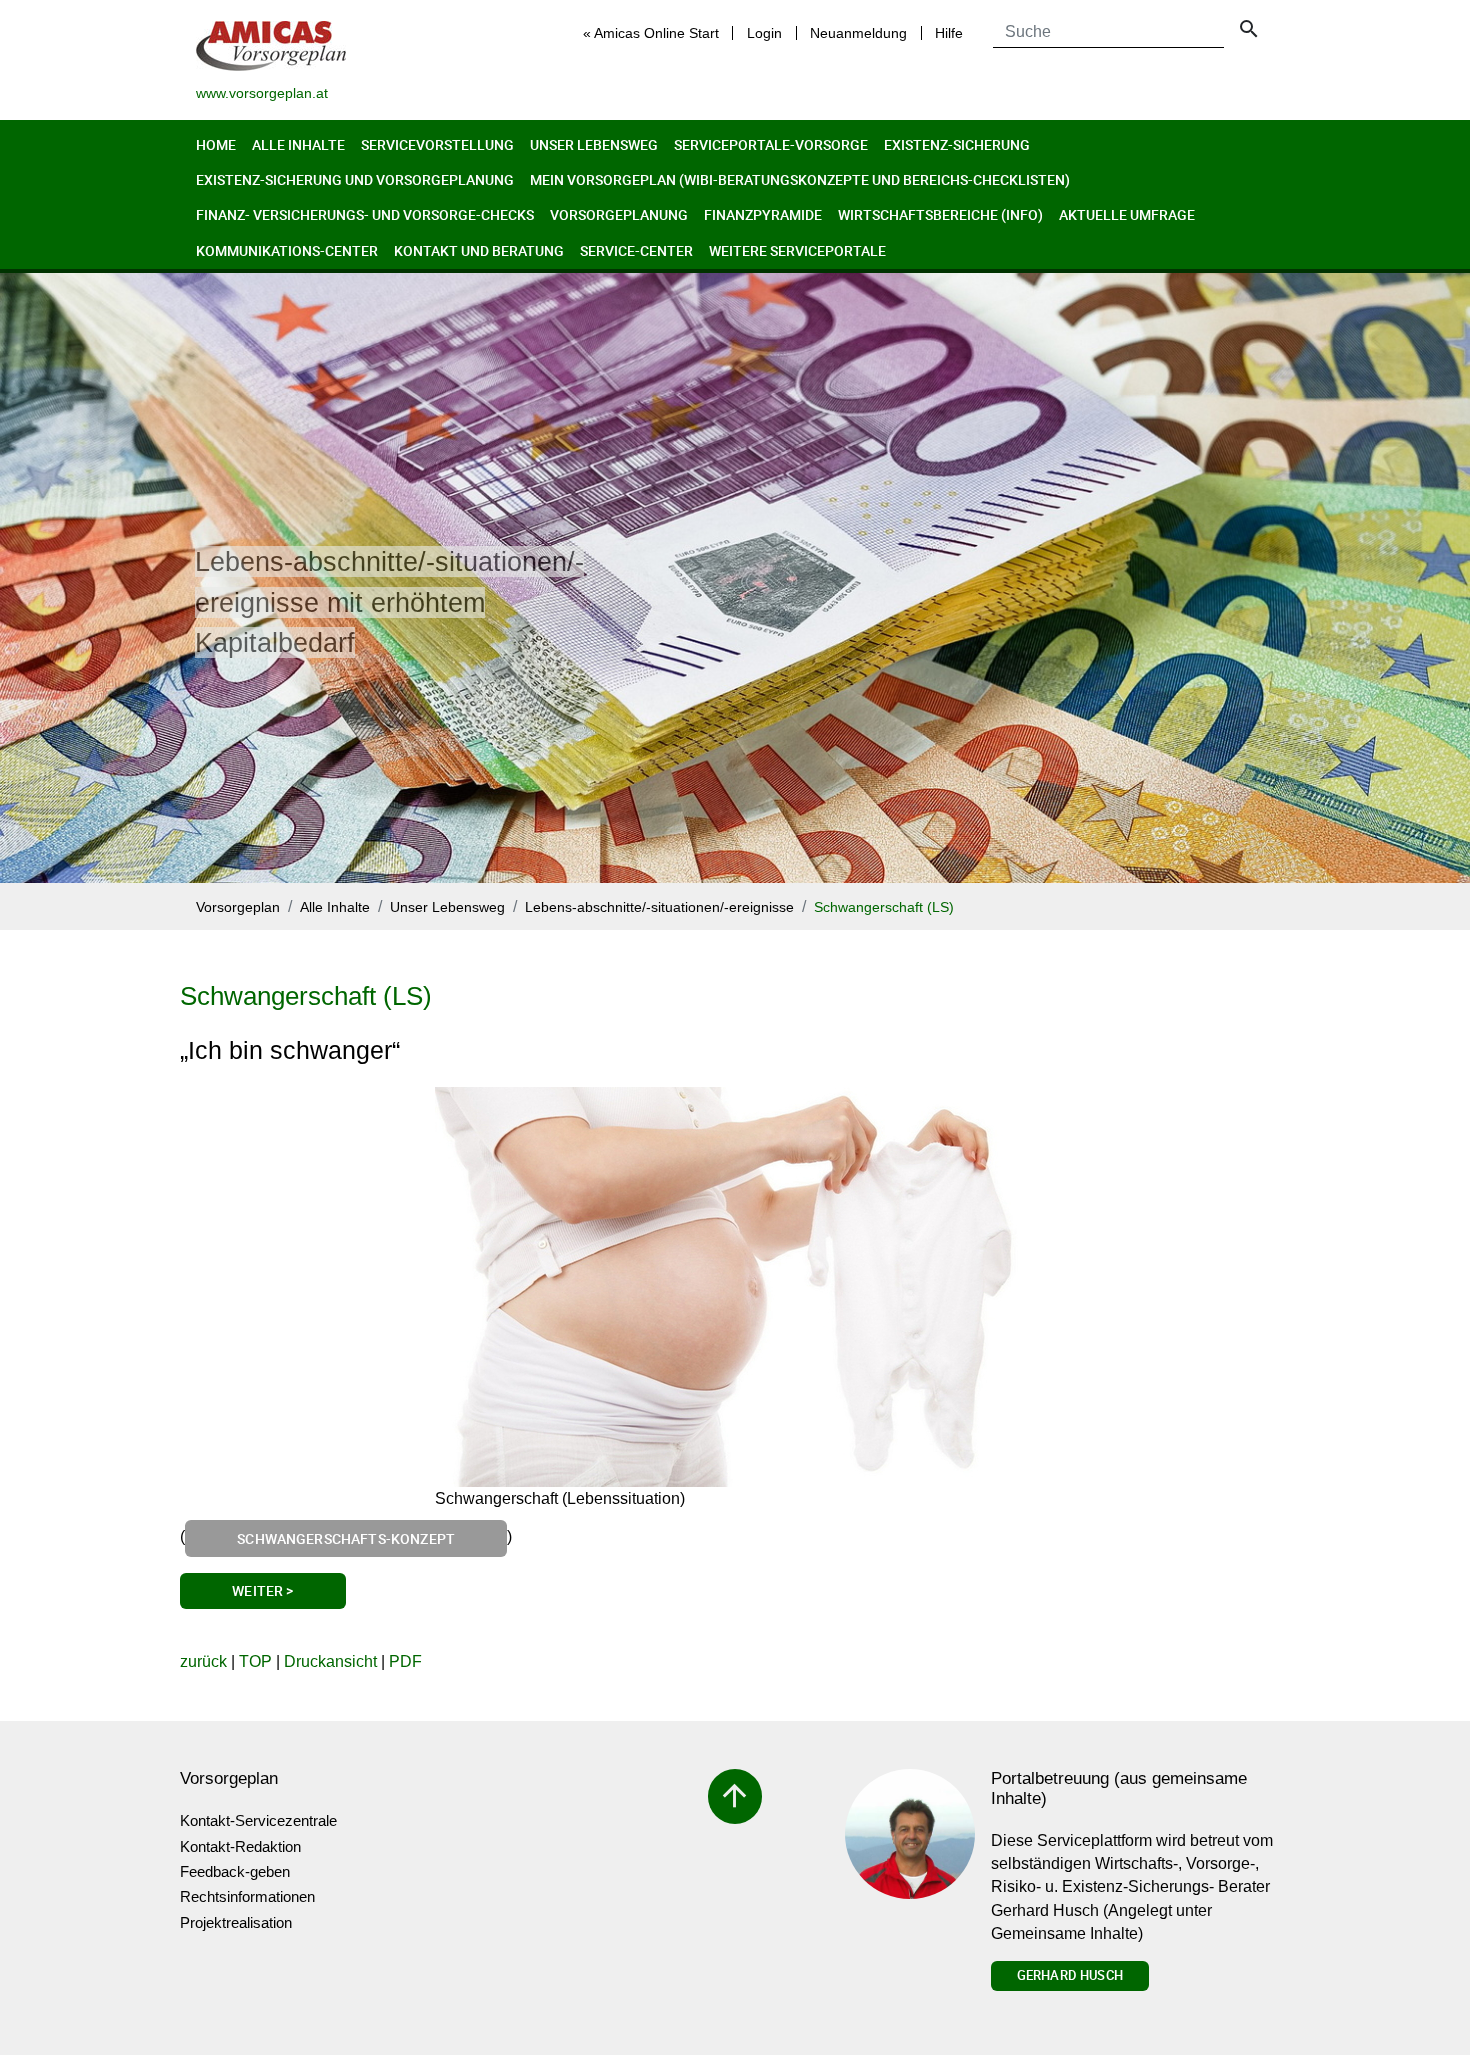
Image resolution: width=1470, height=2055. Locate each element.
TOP (255, 1661)
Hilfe (949, 33)
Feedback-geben (235, 1871)
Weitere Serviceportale (797, 250)
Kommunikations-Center (287, 250)
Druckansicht (330, 1661)
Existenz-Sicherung (957, 144)
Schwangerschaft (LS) (884, 907)
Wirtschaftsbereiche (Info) (940, 214)
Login (764, 33)
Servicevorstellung (437, 144)
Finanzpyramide (763, 214)
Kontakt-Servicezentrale (258, 1820)
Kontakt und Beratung (479, 250)
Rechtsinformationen (247, 1896)
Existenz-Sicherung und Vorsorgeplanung (355, 179)
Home (216, 144)
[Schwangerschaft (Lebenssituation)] (735, 1287)
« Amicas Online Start (651, 33)
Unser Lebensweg (594, 144)
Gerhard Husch (1070, 1975)
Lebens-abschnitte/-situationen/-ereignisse (659, 907)
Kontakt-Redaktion (240, 1846)
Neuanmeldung (858, 33)
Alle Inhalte (298, 144)
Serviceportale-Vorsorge (771, 144)
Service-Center (636, 250)
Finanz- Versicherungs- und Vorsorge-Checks (365, 214)
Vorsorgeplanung (619, 214)
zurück (203, 1661)
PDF (405, 1661)
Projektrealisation (236, 1922)
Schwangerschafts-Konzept (346, 1538)
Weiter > (262, 1590)
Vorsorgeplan (238, 907)
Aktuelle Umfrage (1127, 214)
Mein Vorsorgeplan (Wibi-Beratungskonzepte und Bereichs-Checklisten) (800, 179)
